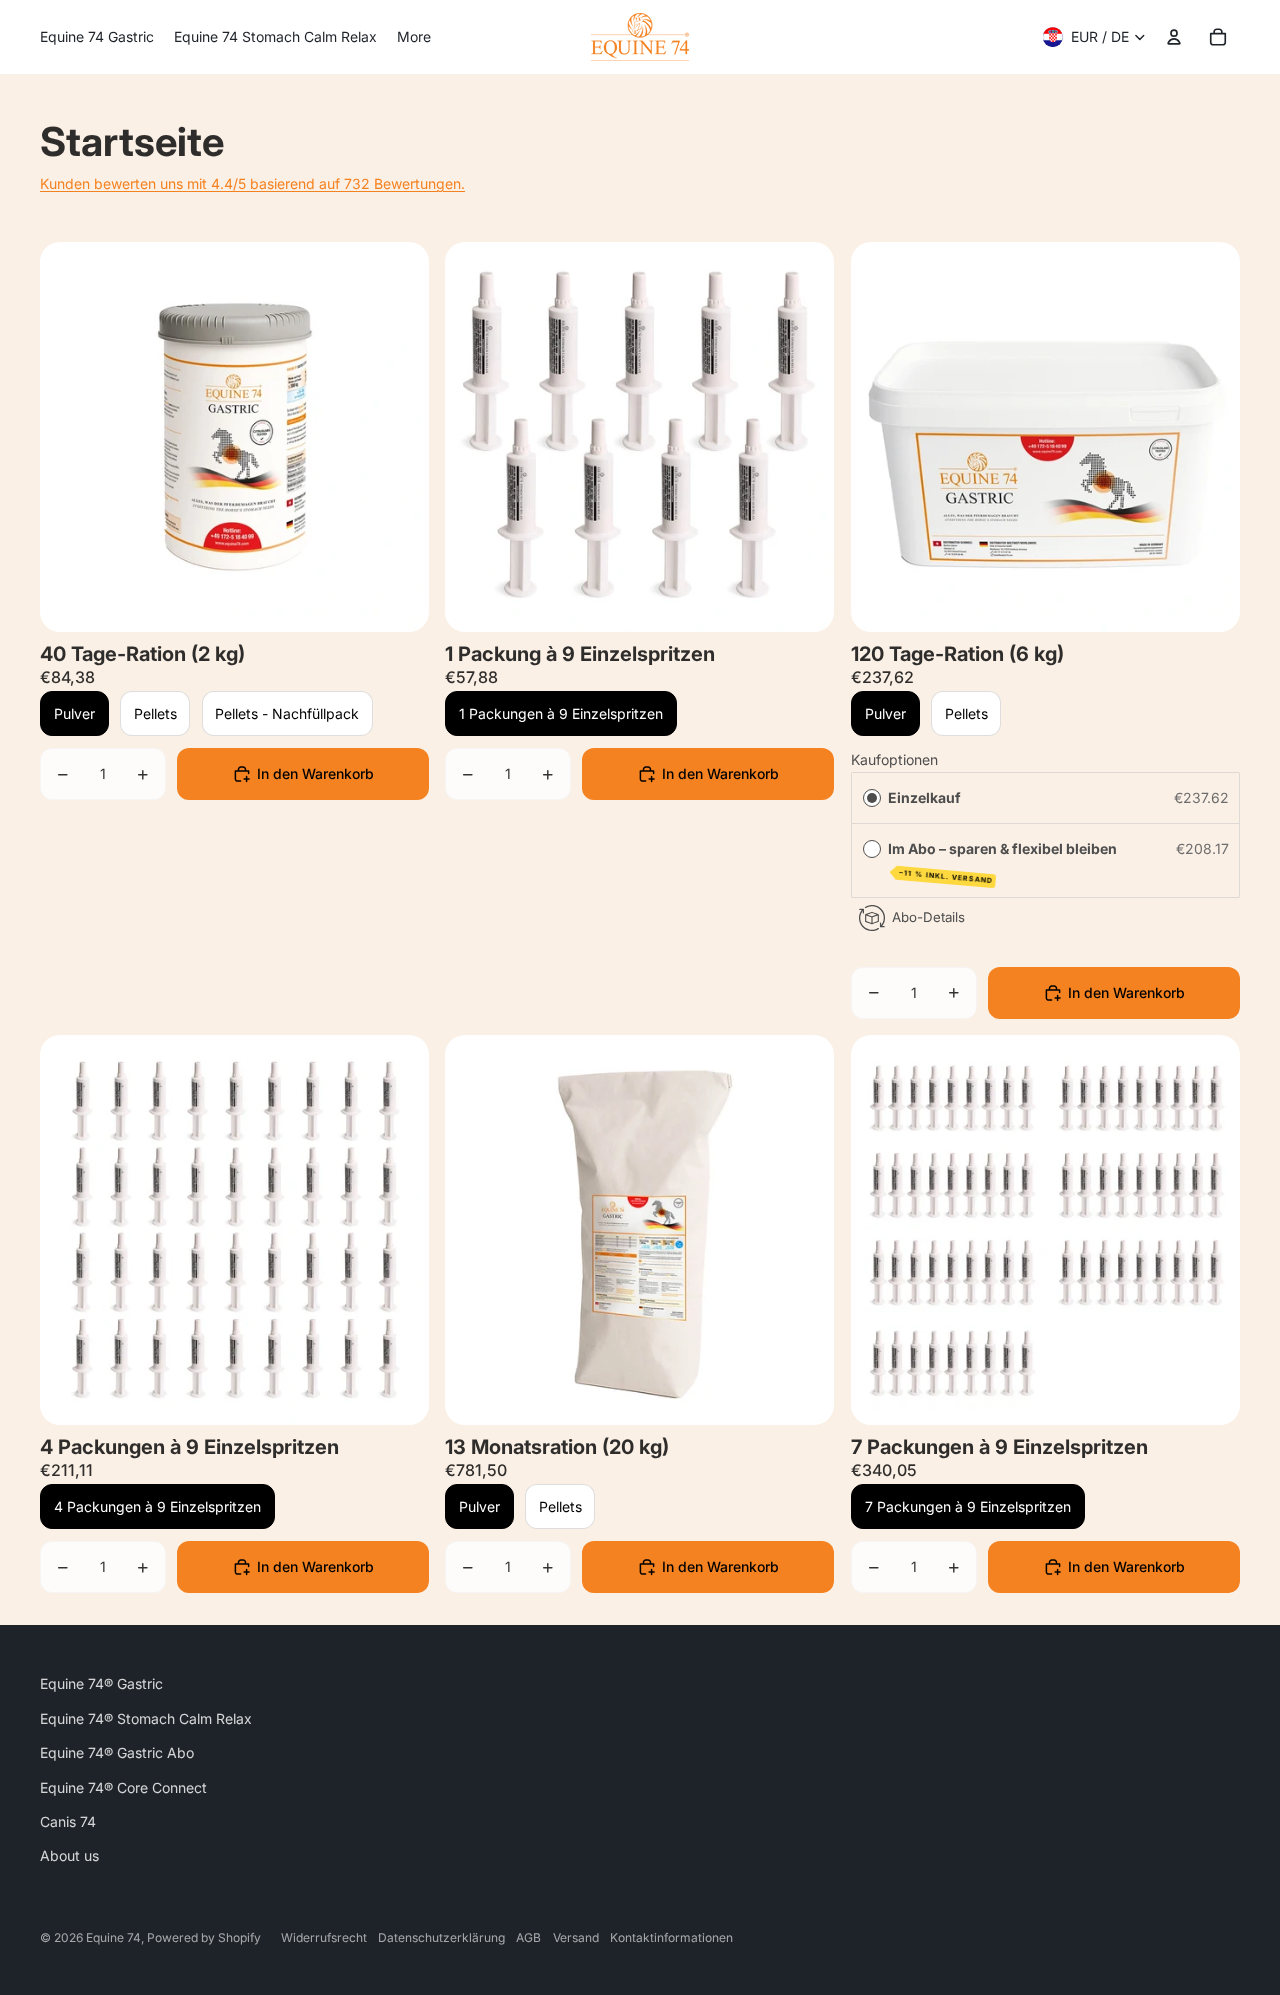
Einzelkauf (923, 797)
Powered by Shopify (204, 1937)
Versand (576, 1937)
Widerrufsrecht (324, 1937)
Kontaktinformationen (671, 1937)
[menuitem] (97, 37)
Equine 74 (113, 1937)
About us (69, 1855)
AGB (528, 1937)
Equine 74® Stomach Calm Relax (146, 1718)
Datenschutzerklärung (441, 1937)
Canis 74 (68, 1821)
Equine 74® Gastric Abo (117, 1752)
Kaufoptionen (894, 759)
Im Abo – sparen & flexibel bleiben (1003, 861)
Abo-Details (927, 917)
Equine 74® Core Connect (123, 1787)
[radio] (871, 798)
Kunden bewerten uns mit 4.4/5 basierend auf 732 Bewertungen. (252, 183)
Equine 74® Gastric (101, 1683)
